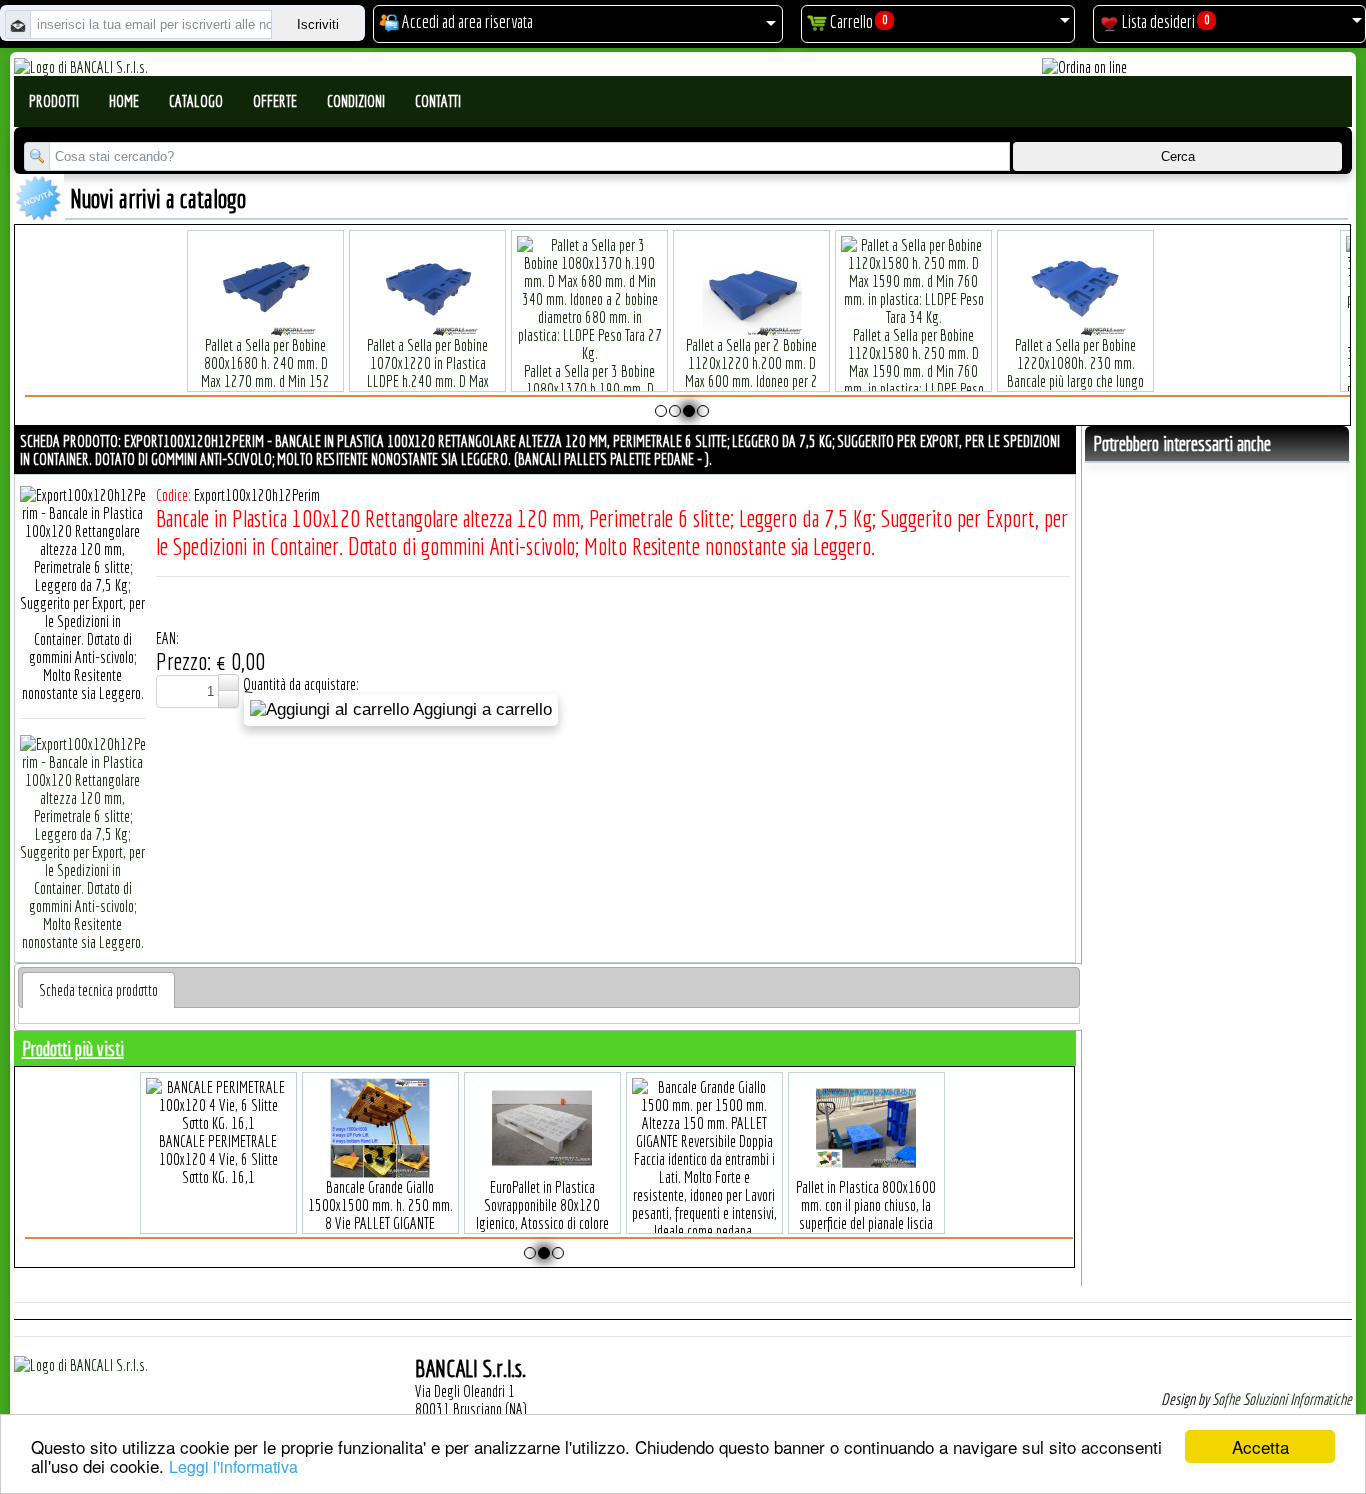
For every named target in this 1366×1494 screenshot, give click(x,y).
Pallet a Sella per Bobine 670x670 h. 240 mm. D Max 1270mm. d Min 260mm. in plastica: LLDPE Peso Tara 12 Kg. (470, 371)
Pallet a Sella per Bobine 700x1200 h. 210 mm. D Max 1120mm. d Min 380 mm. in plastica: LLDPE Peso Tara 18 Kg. (632, 371)
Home (124, 101)
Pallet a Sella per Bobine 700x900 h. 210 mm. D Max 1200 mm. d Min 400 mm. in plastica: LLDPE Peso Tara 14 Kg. (794, 371)
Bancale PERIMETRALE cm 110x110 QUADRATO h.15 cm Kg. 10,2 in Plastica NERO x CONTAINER (759, 1186)
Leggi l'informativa (233, 1466)
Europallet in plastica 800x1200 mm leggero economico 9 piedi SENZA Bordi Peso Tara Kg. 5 (596, 1186)
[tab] (98, 990)
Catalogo (196, 101)
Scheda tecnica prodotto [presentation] (98, 990)
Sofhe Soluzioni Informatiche (1282, 1399)
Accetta (1260, 1446)
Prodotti (54, 101)
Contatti (438, 101)
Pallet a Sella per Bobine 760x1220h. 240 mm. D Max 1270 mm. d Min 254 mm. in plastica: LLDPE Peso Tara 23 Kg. (956, 371)
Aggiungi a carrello (480, 709)
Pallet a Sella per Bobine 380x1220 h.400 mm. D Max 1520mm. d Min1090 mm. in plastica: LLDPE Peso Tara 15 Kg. (308, 371)
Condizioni (356, 101)
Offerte (275, 101)
